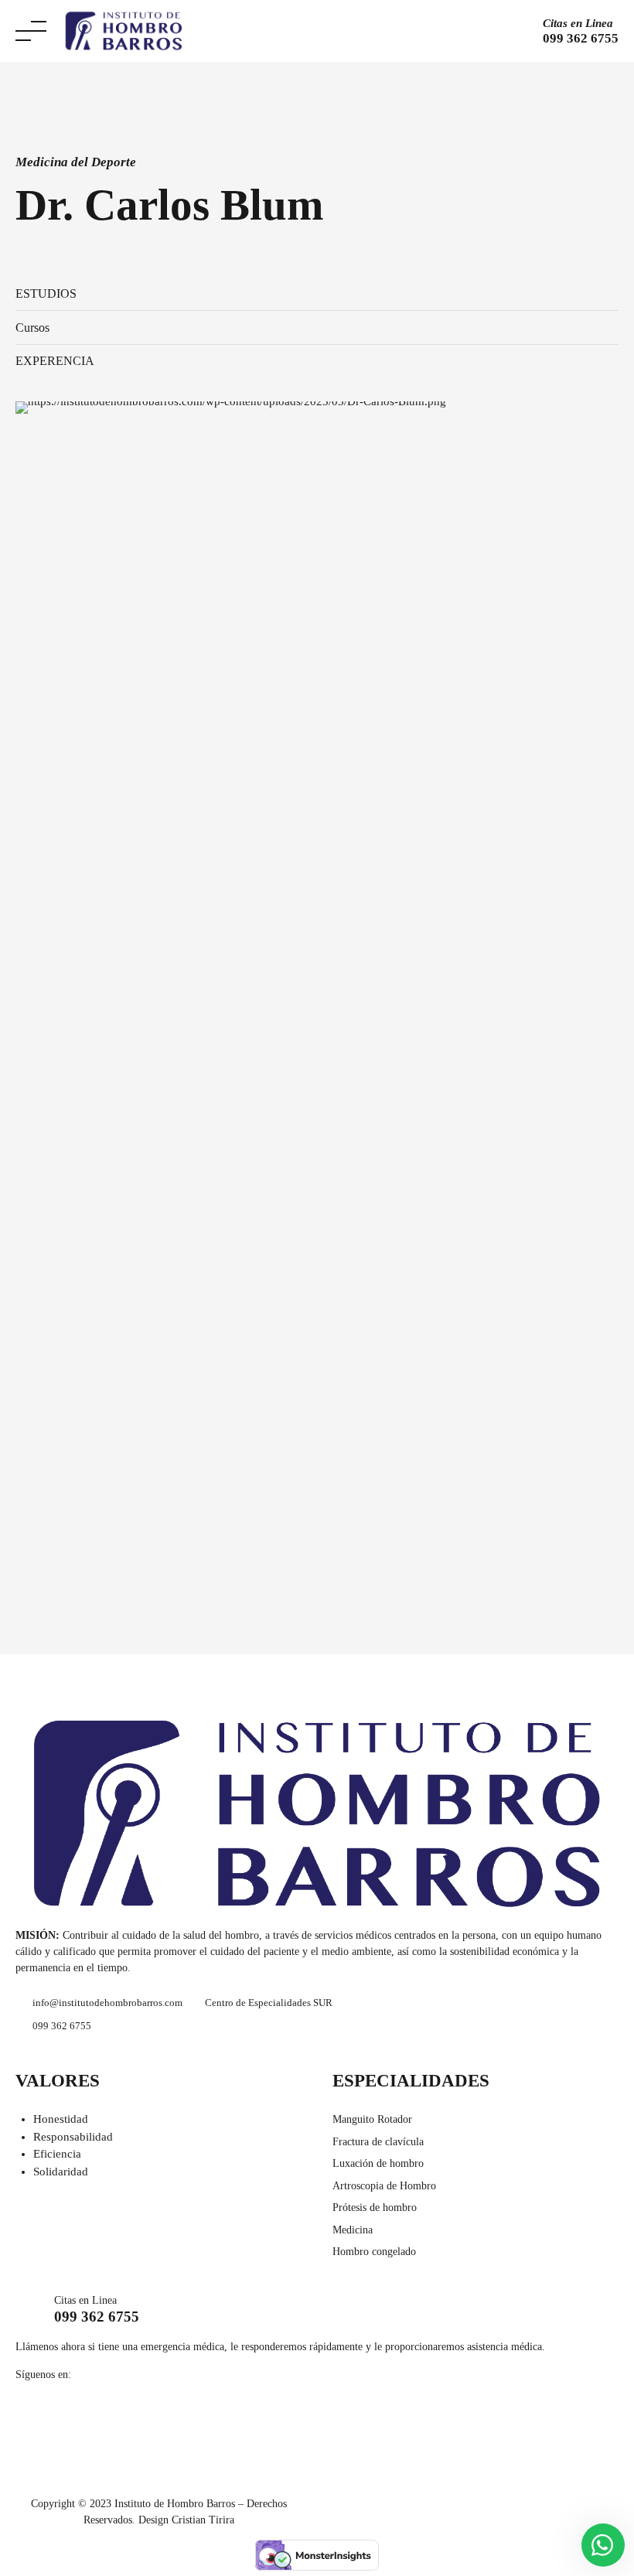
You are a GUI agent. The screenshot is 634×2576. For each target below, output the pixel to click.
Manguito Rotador (372, 2119)
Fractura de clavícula (378, 2142)
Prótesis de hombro (375, 2208)
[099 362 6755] (29, 2310)
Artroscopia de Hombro (384, 2186)
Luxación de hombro (378, 2163)
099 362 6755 (97, 2317)
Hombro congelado (374, 2252)
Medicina (353, 2230)
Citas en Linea (578, 23)
